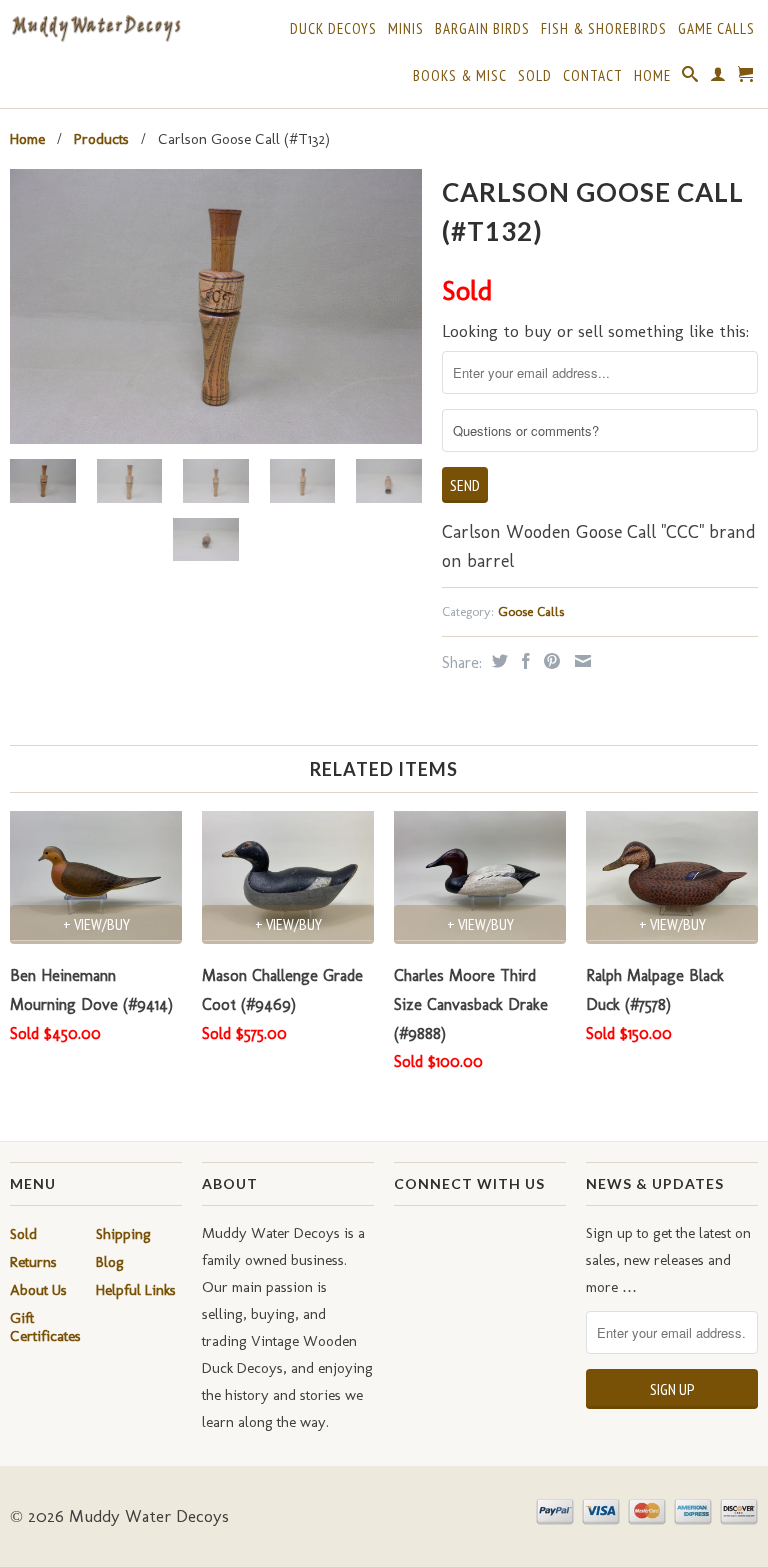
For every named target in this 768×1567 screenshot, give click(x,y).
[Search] (690, 78)
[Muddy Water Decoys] (96, 29)
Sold (535, 76)
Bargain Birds (482, 29)
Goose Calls (531, 611)
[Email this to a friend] (580, 661)
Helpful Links (136, 1290)
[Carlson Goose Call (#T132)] (216, 306)
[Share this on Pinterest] (549, 661)
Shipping (123, 1234)
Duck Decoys (333, 29)
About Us (38, 1290)
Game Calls (716, 29)
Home (652, 76)
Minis (406, 29)
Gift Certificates (45, 1327)
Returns (33, 1262)
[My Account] (718, 78)
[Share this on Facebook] (523, 661)
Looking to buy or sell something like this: (595, 331)
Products (101, 139)
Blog (110, 1262)
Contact (593, 76)
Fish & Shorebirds (604, 29)
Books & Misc (460, 76)
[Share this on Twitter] (497, 661)
